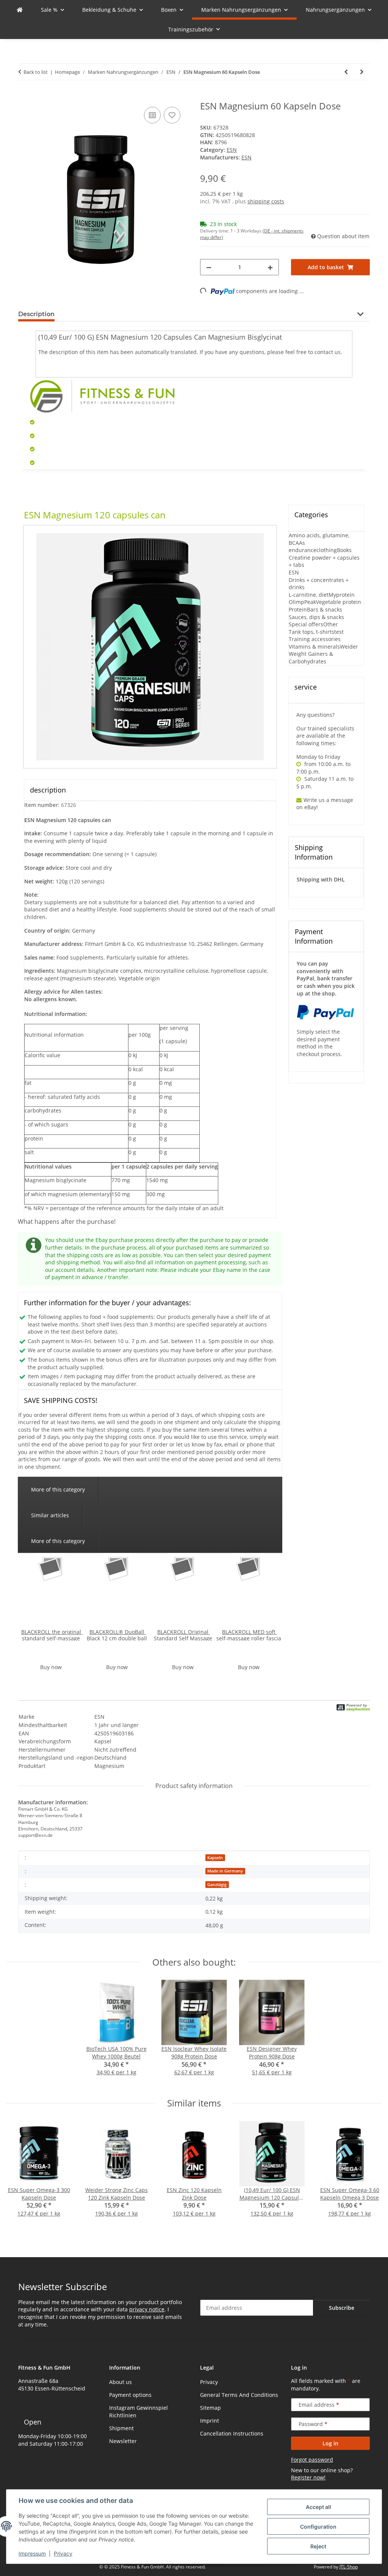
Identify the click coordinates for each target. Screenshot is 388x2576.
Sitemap (210, 2408)
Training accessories (315, 639)
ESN (232, 150)
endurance (303, 550)
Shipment (121, 2428)
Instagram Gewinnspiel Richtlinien (138, 2411)
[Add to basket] (24, 97)
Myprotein (342, 595)
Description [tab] (36, 314)
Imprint (210, 2421)
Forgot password (312, 2460)
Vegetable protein (339, 602)
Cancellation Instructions (232, 2433)
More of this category (58, 1489)
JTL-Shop (349, 2567)
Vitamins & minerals (314, 647)
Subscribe (342, 2308)
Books (344, 550)
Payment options (130, 2395)
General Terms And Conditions (239, 2395)
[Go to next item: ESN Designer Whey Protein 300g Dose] (362, 72)
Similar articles (50, 1515)
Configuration (318, 2527)
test (339, 632)
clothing (327, 550)
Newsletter (123, 2441)
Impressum (32, 2553)
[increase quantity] (270, 267)
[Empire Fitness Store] (20, 10)
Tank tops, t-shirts (311, 632)
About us (120, 2382)
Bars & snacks (325, 609)
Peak (310, 602)
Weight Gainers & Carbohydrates (311, 658)
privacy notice (147, 2309)
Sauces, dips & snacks (316, 617)
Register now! (308, 2477)
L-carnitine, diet (309, 595)
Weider (349, 647)
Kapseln (215, 1858)
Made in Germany (225, 1871)
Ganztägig (217, 1885)
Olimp (296, 602)
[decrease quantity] (209, 267)
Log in (330, 2443)
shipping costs (266, 201)
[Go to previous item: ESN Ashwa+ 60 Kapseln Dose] (346, 72)
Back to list (36, 72)
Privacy (63, 2553)
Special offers (306, 624)
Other (331, 624)
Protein (298, 609)
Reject (318, 2546)
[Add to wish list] (172, 115)
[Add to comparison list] (152, 115)
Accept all (318, 2507)
